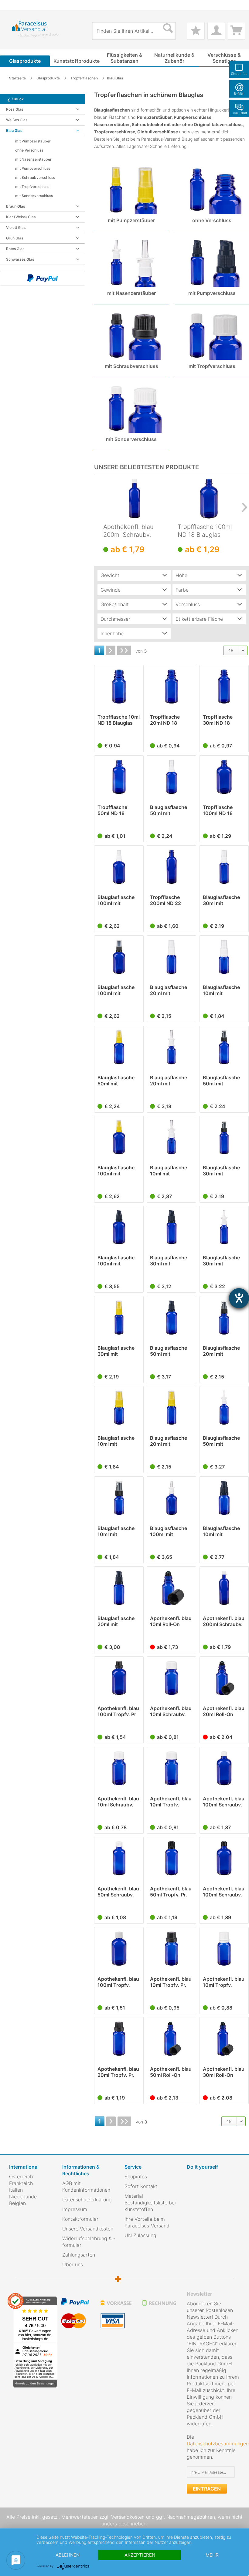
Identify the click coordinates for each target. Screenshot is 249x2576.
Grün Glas (15, 238)
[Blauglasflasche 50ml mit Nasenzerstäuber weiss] (224, 1408)
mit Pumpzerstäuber (33, 141)
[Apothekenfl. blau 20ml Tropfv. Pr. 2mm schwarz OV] (119, 2039)
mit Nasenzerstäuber (33, 159)
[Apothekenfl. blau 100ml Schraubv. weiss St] (224, 1768)
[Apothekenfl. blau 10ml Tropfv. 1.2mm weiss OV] (224, 1949)
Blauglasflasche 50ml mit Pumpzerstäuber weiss (169, 810)
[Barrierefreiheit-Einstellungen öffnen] (239, 1298)
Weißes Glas (17, 120)
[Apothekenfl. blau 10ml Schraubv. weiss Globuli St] (171, 1678)
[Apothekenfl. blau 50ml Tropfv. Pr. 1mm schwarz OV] (171, 1858)
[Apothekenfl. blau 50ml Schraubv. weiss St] (119, 1858)
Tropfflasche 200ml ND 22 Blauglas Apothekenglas (168, 900)
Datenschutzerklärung (87, 2200)
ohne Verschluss (29, 150)
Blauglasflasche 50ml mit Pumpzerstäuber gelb (117, 1081)
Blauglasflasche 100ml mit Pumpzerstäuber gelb (117, 1171)
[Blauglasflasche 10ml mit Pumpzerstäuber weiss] (224, 957)
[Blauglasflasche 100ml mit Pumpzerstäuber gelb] (119, 1137)
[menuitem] (12, 5)
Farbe (182, 590)
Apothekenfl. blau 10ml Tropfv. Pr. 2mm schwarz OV (171, 1982)
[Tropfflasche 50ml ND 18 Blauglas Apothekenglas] (119, 777)
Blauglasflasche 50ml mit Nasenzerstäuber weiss (223, 1441)
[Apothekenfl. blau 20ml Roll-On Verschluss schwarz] (224, 1678)
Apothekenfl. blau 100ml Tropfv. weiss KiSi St (118, 1982)
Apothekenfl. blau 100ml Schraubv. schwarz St (224, 1892)
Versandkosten (128, 2517)
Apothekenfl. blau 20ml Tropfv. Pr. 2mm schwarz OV (118, 2072)
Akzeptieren (140, 2555)
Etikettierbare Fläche (199, 619)
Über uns (73, 2264)
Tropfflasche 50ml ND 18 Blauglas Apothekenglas (115, 810)
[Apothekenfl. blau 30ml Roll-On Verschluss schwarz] (224, 2039)
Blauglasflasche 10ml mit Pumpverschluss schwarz (222, 1531)
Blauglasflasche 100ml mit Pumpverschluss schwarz (117, 1261)
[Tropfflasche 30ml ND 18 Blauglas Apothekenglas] (224, 687)
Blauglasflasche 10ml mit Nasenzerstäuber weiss (170, 1171)
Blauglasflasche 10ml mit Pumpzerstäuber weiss (222, 990)
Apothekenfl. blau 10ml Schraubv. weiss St (118, 1802)
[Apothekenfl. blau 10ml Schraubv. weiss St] (119, 1768)
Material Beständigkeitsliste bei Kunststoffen (150, 2203)
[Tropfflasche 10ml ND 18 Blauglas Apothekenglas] (119, 687)
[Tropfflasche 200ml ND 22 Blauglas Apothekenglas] (171, 867)
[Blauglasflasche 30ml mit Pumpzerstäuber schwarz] (224, 1137)
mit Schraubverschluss (35, 177)
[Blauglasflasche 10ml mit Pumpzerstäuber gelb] (119, 1408)
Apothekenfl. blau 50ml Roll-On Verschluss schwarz (171, 2072)
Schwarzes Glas (20, 259)
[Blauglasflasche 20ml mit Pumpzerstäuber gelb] (171, 1408)
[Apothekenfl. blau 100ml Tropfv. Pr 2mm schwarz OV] (119, 1678)
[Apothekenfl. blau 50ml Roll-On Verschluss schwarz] (171, 2039)
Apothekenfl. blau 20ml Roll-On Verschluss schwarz (224, 1711)
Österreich (21, 2177)
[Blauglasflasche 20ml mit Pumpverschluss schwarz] (119, 1588)
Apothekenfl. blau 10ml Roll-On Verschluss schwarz (171, 1621)
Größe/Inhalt (115, 604)
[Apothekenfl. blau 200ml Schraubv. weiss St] (134, 499)
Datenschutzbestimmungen (218, 2444)
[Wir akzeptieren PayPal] (43, 278)
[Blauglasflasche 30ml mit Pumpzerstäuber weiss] (224, 867)
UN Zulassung (140, 2235)
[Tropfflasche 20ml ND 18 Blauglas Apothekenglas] (171, 687)
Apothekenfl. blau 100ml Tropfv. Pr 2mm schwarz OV (118, 1711)
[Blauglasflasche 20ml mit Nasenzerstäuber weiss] (171, 1047)
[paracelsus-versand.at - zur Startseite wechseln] (36, 30)
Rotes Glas (15, 249)
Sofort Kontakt (141, 2186)
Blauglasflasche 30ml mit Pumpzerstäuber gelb (117, 1351)
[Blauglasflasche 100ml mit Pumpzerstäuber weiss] (119, 867)
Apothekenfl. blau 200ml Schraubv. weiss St (128, 531)
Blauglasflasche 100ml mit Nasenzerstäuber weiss (170, 1531)
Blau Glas (14, 130)
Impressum (75, 2209)
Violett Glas (16, 227)
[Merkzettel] (196, 31)
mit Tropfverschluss (32, 187)
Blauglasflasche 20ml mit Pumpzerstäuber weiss (169, 990)
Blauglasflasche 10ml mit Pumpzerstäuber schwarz (117, 1531)
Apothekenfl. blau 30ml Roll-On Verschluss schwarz (224, 2072)
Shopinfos (136, 2177)
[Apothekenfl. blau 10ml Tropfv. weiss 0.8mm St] (171, 1768)
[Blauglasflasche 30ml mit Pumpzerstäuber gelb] (119, 1318)
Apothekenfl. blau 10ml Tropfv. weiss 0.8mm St (171, 1802)
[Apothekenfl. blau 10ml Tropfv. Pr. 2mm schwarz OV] (171, 1949)
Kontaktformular (80, 2219)
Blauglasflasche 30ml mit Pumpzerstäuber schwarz (222, 1171)
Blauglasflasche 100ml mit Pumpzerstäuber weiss (117, 900)
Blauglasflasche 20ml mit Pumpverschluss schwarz (117, 1621)
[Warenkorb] (237, 31)
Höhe (181, 575)
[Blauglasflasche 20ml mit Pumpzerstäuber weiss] (171, 957)
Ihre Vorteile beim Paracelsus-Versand (147, 2222)
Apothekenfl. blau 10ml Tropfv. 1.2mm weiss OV (224, 1982)
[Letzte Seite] (124, 650)
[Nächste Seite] (111, 650)
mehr (212, 2555)
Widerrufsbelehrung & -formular (89, 2242)
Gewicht (110, 575)
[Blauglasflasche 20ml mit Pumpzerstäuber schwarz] (224, 1318)
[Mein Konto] (216, 31)
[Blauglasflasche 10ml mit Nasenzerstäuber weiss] (171, 1137)
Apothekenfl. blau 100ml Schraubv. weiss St (224, 1802)
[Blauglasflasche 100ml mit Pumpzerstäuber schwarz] (119, 957)
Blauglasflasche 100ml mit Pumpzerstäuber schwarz (117, 990)
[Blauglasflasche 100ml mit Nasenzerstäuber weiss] (171, 1498)
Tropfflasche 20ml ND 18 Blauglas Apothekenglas (168, 720)
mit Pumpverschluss (33, 168)
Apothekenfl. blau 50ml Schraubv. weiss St (118, 1892)
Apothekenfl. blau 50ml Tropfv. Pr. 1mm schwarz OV (171, 1892)
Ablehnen (68, 2555)
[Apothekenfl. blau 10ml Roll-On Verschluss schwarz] (171, 1588)
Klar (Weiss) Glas (21, 217)
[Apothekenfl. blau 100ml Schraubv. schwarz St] (224, 1858)
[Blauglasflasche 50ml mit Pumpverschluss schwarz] (171, 1318)
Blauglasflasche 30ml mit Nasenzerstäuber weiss (223, 1261)
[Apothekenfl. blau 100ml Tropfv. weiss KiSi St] (119, 1949)
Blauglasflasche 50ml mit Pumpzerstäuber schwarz (222, 1081)
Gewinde (111, 590)
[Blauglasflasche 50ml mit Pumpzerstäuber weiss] (171, 777)
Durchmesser (115, 619)
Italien (16, 2190)
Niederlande (23, 2197)
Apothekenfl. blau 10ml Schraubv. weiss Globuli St (171, 1711)
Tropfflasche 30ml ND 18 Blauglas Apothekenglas (221, 720)
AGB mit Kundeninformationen (86, 2187)
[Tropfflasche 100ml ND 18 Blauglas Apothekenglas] (209, 499)
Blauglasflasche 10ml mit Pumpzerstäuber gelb (117, 1441)
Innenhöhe (112, 633)
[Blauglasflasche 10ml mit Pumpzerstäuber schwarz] (119, 1498)
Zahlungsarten (79, 2255)
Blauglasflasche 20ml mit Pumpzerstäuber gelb (169, 1441)
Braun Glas (15, 206)
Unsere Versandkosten (88, 2229)
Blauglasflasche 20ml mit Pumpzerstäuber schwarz (222, 1351)
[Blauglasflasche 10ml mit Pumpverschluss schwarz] (224, 1498)
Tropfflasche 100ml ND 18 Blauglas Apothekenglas (205, 531)
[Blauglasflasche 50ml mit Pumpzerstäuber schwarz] (224, 1047)
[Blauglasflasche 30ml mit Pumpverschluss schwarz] (171, 1227)
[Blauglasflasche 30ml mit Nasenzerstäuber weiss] (224, 1227)
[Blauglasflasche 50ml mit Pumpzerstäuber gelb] (119, 1047)
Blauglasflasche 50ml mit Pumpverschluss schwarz (169, 1351)
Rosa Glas (15, 109)
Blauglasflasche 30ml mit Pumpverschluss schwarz (169, 1261)
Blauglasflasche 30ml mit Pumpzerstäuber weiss (222, 900)
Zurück (17, 99)
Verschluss (188, 604)
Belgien (17, 2203)
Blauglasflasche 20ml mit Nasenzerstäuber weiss (170, 1081)
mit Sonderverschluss (34, 196)
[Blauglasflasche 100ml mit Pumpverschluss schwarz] (119, 1227)
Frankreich (21, 2183)
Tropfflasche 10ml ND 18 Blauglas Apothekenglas (119, 720)
